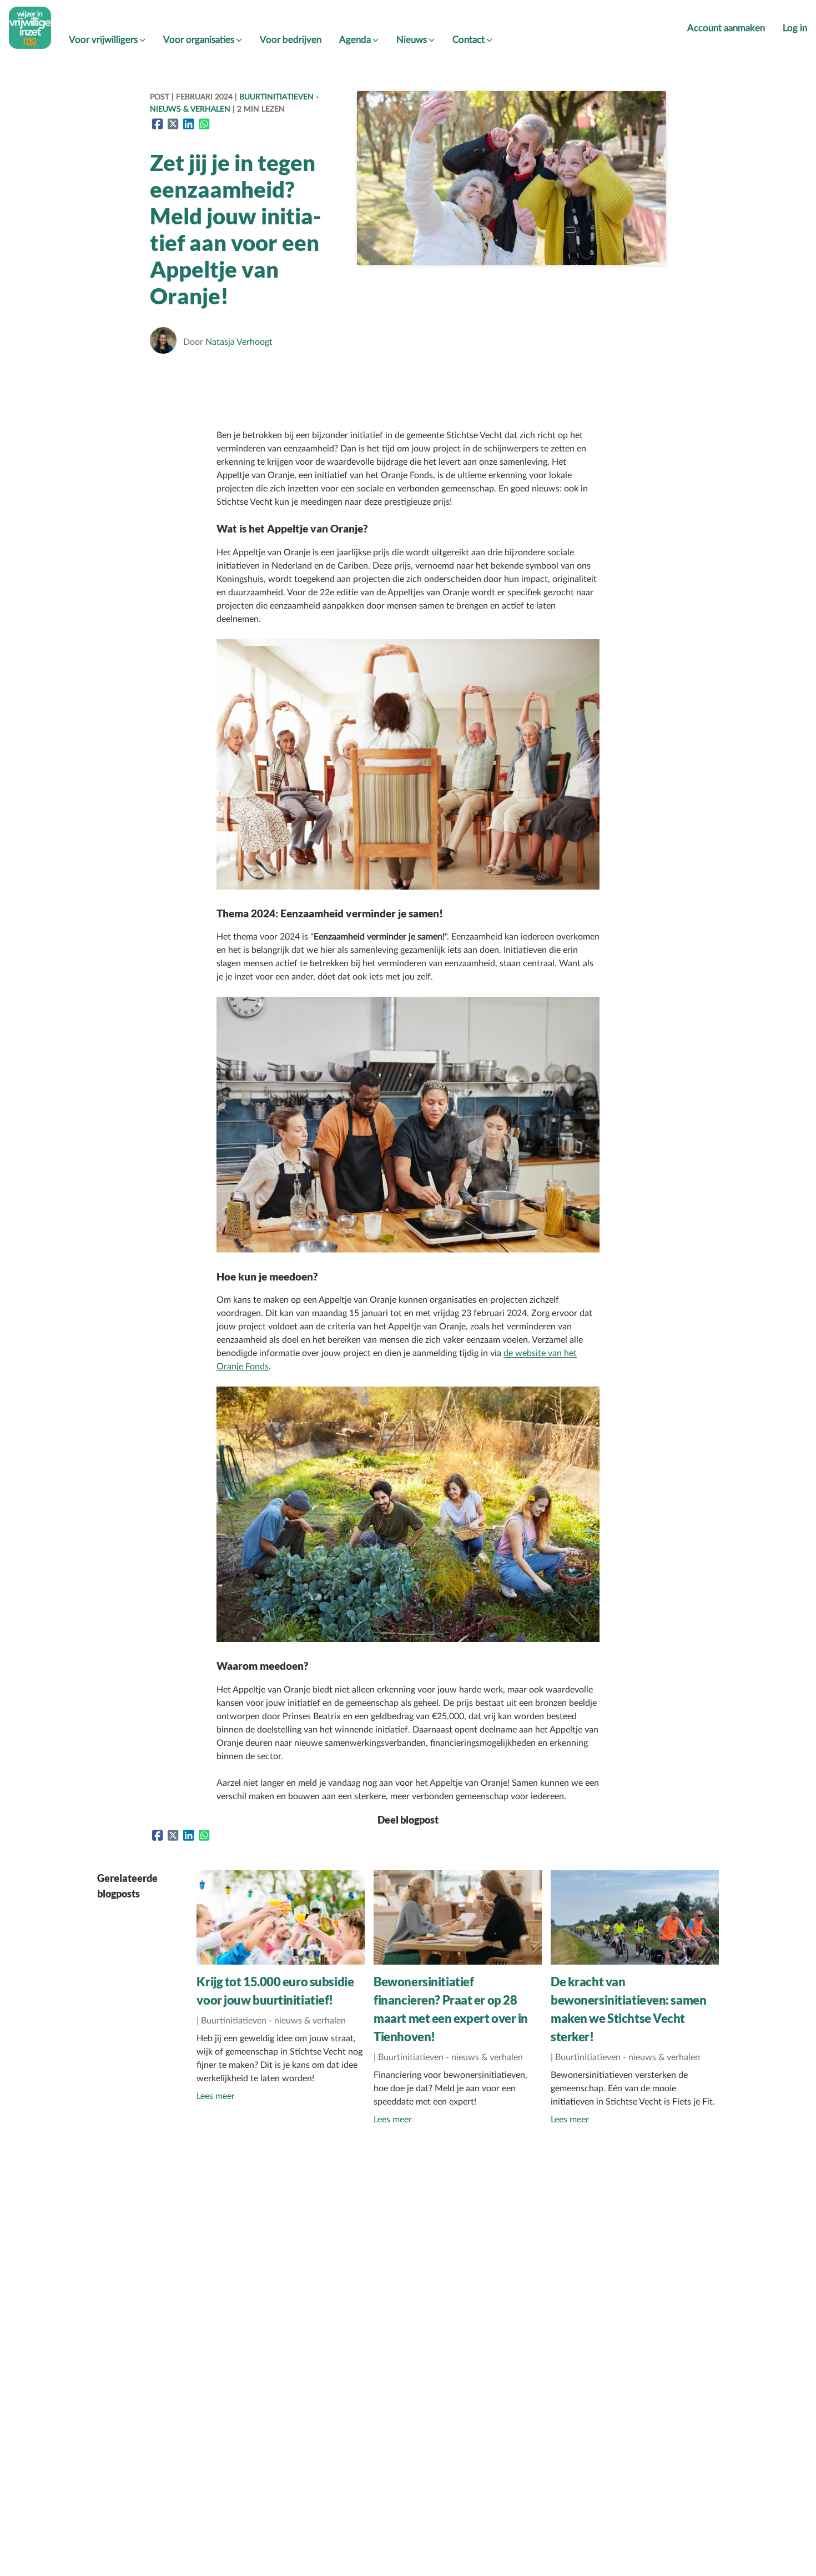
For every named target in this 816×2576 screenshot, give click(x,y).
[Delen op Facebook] (158, 124)
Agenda (355, 40)
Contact (469, 40)
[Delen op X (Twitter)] (173, 124)
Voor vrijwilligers (103, 40)
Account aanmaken (726, 28)
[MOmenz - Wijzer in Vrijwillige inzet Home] (30, 28)
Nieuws (412, 40)
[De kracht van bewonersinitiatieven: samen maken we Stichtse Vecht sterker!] (635, 1962)
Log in (795, 28)
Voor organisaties (199, 40)
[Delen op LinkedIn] (189, 124)
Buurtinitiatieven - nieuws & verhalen (273, 2021)
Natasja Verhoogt (239, 342)
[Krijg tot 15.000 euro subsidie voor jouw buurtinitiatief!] (281, 1962)
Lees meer (216, 2096)
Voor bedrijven (291, 40)
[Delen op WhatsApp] (204, 124)
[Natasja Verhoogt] (165, 342)
